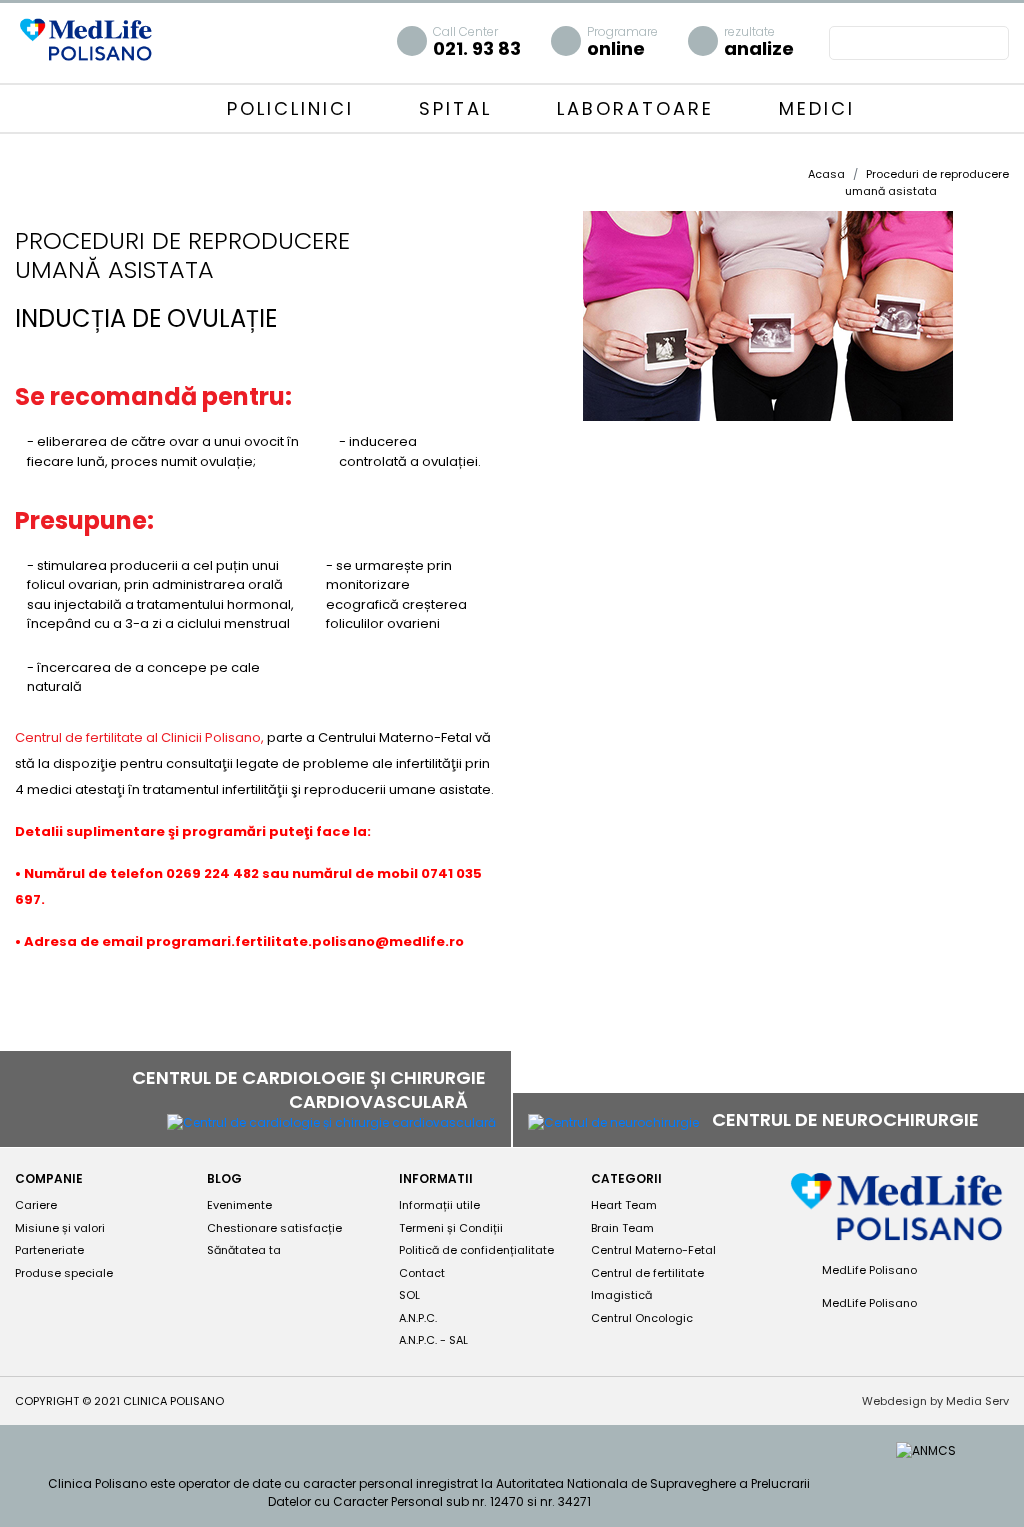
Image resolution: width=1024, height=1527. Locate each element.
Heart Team (624, 1205)
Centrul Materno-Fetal (653, 1250)
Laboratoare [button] (639, 108)
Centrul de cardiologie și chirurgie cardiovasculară (309, 1089)
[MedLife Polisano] (85, 38)
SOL (409, 1295)
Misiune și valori (60, 1228)
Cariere (36, 1205)
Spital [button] (459, 108)
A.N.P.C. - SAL (433, 1340)
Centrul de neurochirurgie (847, 1119)
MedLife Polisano (868, 1270)
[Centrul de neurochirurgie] (613, 1121)
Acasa (826, 174)
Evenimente (239, 1205)
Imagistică (621, 1295)
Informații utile (439, 1205)
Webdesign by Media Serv (935, 1401)
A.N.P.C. (418, 1318)
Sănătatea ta (244, 1250)
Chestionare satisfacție (274, 1228)
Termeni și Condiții (451, 1228)
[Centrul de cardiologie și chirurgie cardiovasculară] (331, 1122)
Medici (817, 108)
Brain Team (622, 1228)
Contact (422, 1273)
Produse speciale (64, 1273)
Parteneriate (49, 1250)
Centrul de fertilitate (647, 1273)
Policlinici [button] (294, 108)
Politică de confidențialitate (476, 1250)
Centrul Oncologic (642, 1318)
